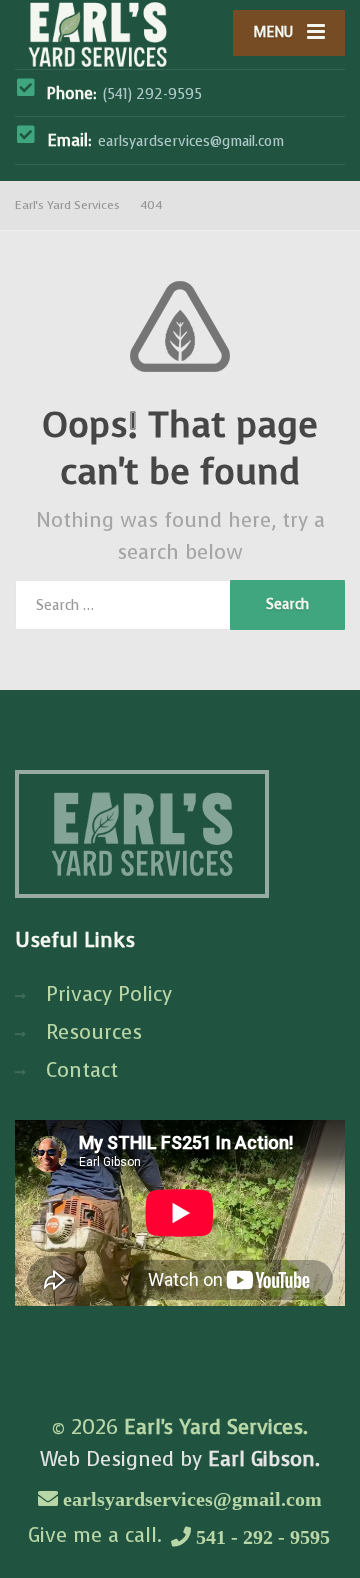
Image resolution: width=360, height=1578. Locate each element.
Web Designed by (180, 1459)
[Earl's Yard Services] (97, 34)
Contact (82, 1070)
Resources (94, 1032)
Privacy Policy (109, 994)
